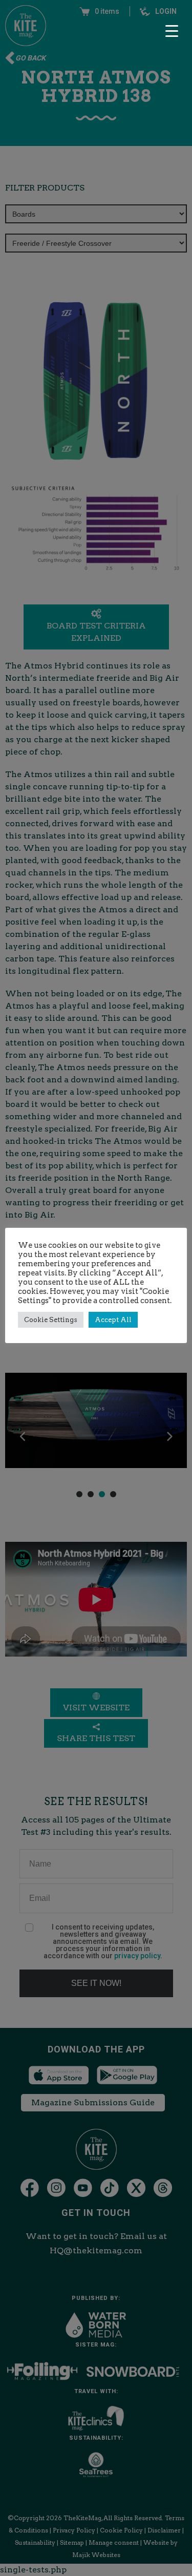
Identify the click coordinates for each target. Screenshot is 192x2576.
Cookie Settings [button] (51, 1320)
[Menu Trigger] (172, 31)
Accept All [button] (113, 1320)
